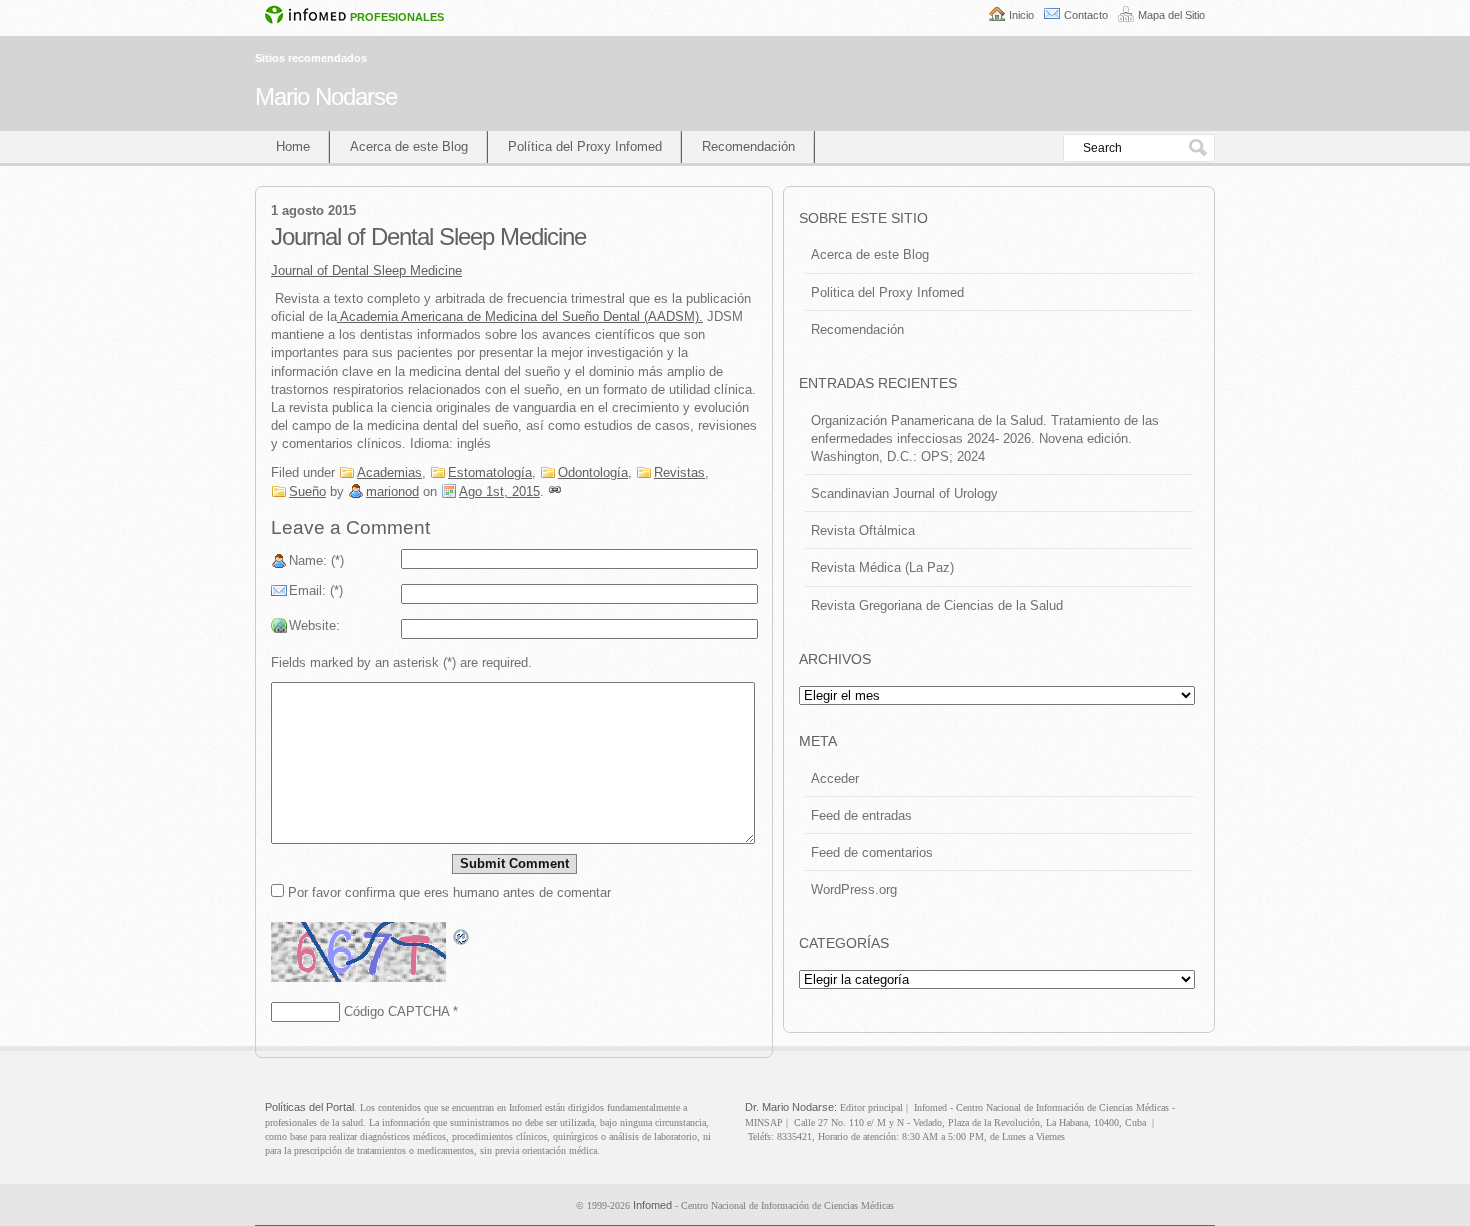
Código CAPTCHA (396, 1011)
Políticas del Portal (309, 1107)
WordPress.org (854, 889)
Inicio (1021, 15)
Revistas (679, 472)
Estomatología (490, 472)
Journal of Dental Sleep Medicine (366, 270)
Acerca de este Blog (409, 146)
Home (293, 146)
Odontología (593, 472)
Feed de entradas (861, 815)
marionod (392, 491)
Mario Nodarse (326, 96)
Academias (389, 472)
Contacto (1086, 15)
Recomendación (748, 146)
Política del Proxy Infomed (585, 146)
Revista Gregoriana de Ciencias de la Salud (937, 605)
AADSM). (552, 316)
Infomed (652, 1205)
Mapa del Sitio (1171, 15)
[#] (555, 491)
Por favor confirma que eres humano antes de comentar (447, 892)
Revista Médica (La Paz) (882, 567)
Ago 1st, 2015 (499, 491)
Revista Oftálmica (863, 530)
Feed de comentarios (872, 852)
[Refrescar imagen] (462, 937)
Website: (314, 625)
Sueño (307, 491)
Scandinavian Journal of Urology (904, 493)
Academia (367, 316)
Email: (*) (316, 590)
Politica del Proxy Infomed (887, 292)
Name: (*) (316, 560)
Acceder (835, 778)
